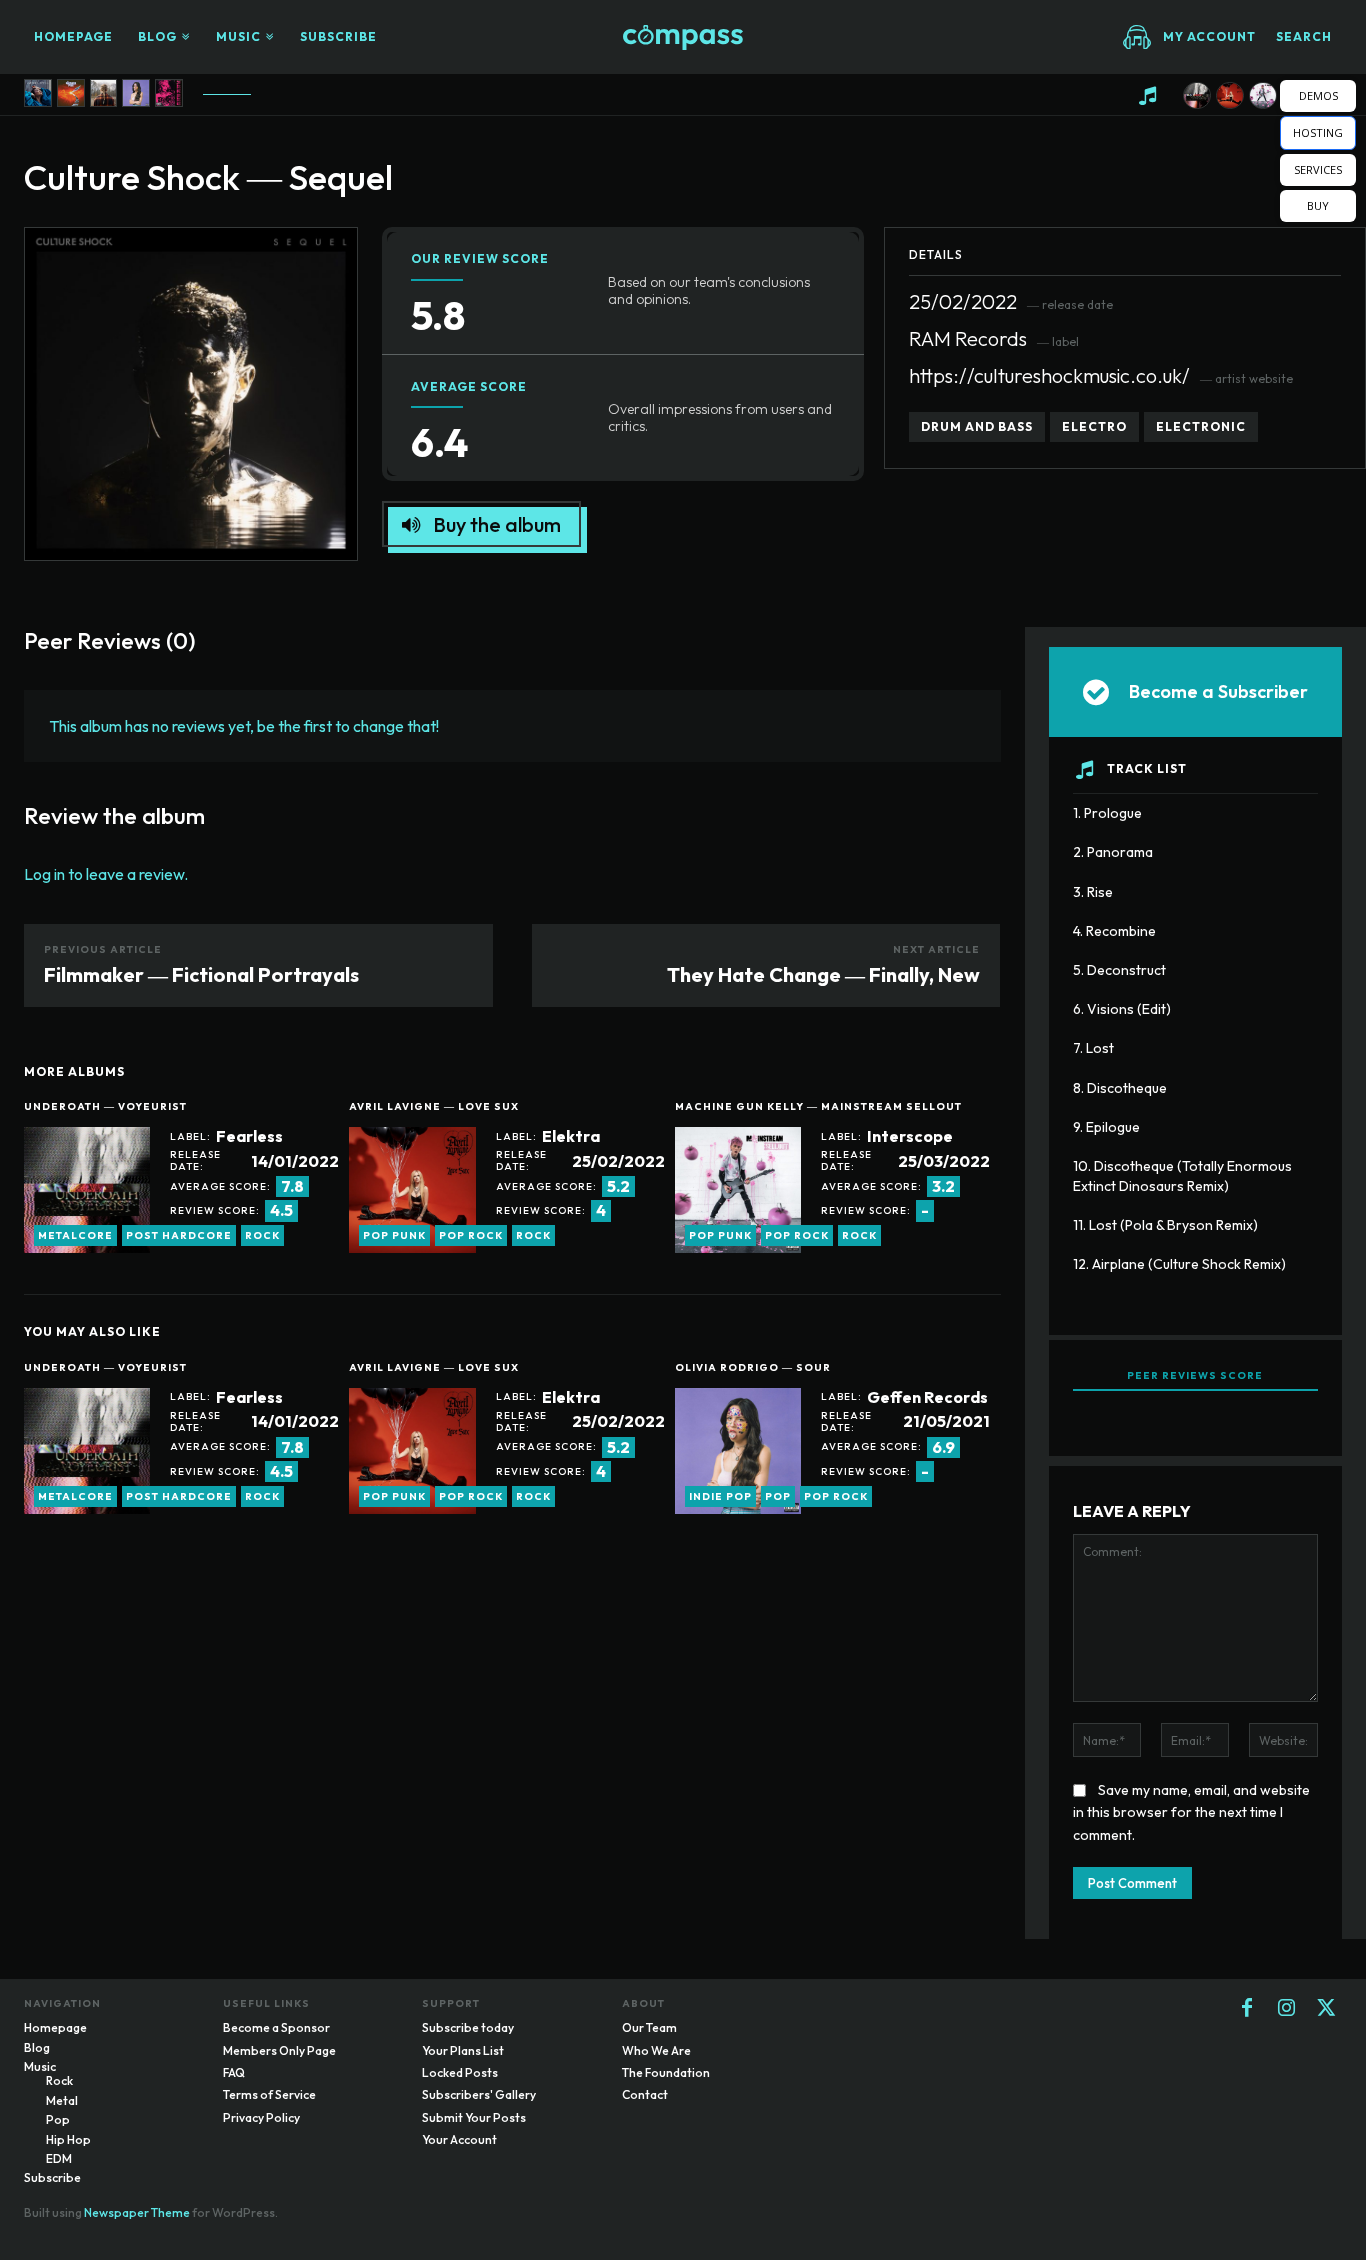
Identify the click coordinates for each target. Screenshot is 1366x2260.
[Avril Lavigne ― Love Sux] (1230, 96)
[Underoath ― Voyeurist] (1197, 96)
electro (1094, 426)
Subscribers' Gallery (479, 2094)
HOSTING (1318, 132)
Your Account (459, 2139)
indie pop (720, 1496)
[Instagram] (1287, 2009)
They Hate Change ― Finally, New (823, 974)
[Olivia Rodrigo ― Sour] (136, 93)
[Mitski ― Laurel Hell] (38, 93)
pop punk (394, 1235)
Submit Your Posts (474, 2117)
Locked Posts (460, 2072)
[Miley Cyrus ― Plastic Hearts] (169, 93)
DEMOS (1318, 95)
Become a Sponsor (276, 2027)
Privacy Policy (261, 2117)
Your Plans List (463, 2050)
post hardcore (179, 1235)
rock (262, 1235)
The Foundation (666, 2072)
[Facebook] (1247, 2009)
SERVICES (1318, 169)
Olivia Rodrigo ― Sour (753, 1367)
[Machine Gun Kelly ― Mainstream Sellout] (1263, 96)
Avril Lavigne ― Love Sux (434, 1106)
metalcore (75, 1235)
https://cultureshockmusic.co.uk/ (1049, 375)
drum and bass (977, 426)
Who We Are (656, 2050)
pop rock (471, 1235)
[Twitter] (1327, 2009)
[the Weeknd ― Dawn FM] (71, 93)
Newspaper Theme (137, 2212)
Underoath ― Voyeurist (105, 1106)
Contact (645, 2094)
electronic (1201, 426)
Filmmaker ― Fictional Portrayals (201, 974)
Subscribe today (468, 2027)
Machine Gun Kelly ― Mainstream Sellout (818, 1106)
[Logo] (683, 37)
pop (778, 1496)
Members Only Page (279, 2050)
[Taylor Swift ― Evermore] (104, 93)
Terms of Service (269, 2094)
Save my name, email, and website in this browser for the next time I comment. (1191, 1812)
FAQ (234, 2072)
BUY (1318, 205)
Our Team (649, 2027)
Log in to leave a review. (106, 874)
